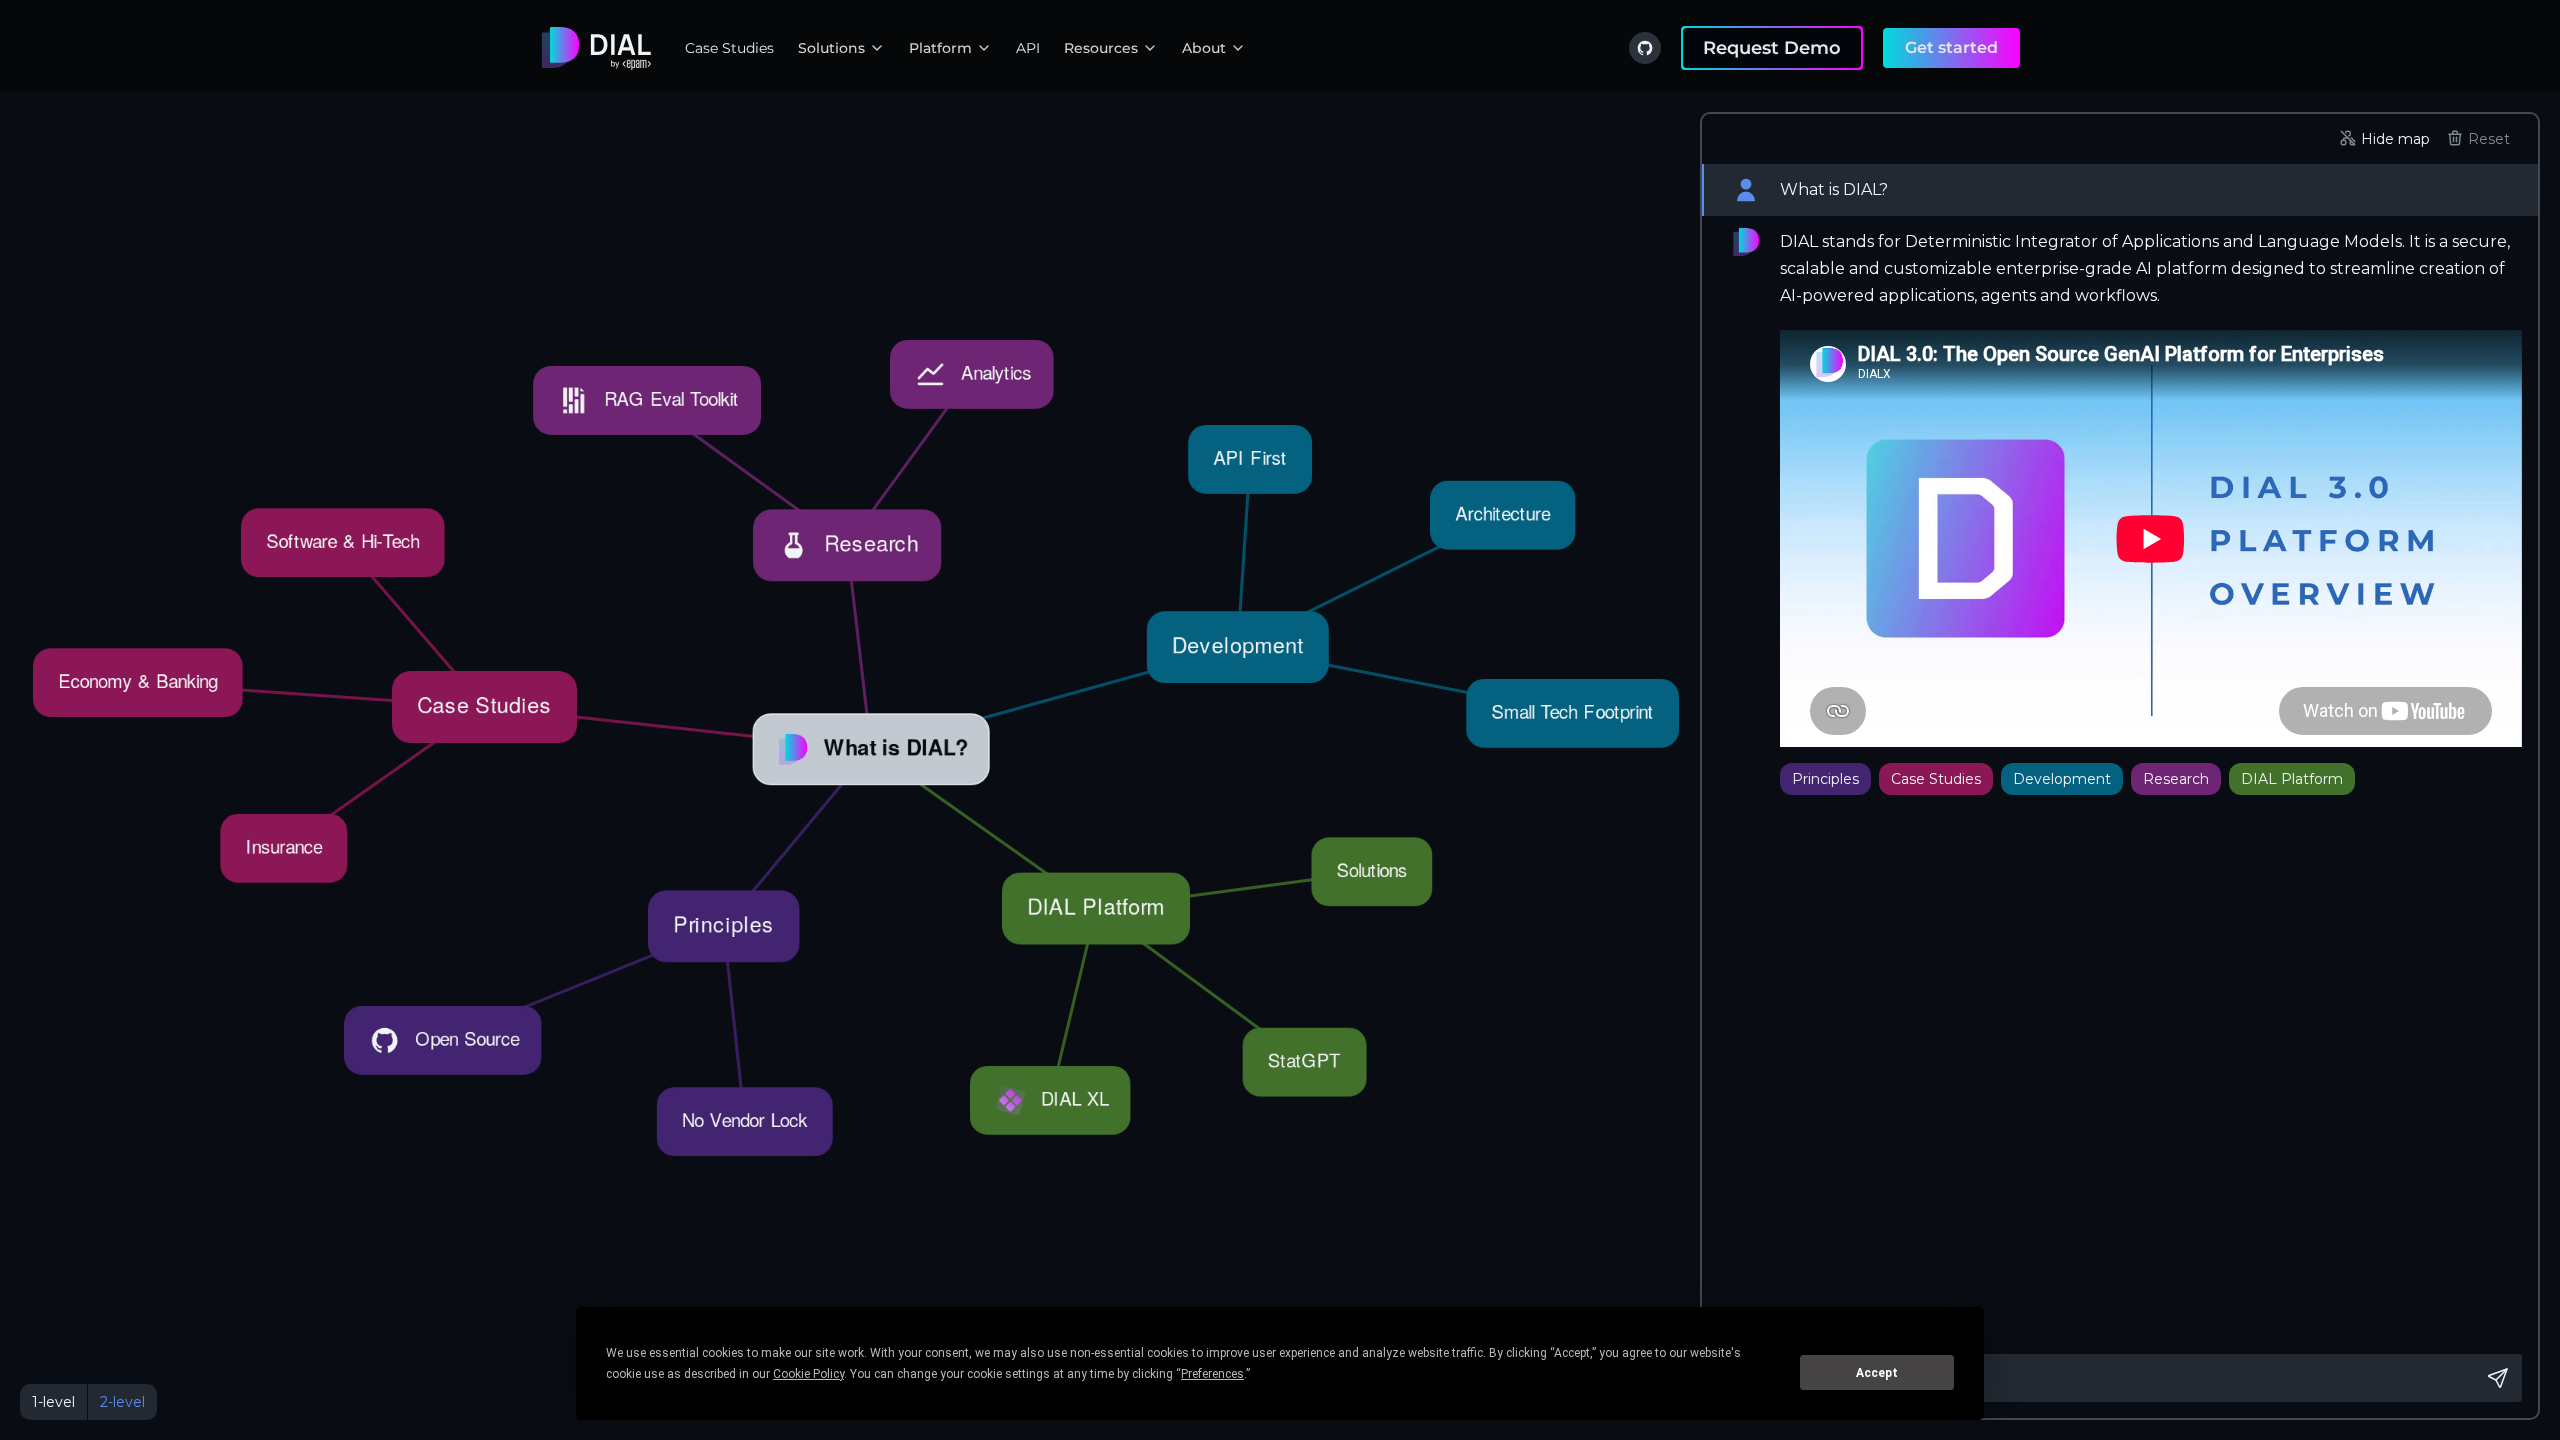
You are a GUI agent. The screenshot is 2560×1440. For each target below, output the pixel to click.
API (1028, 48)
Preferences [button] (1212, 1374)
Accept (1877, 1373)
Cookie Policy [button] (808, 1374)
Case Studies (729, 48)
